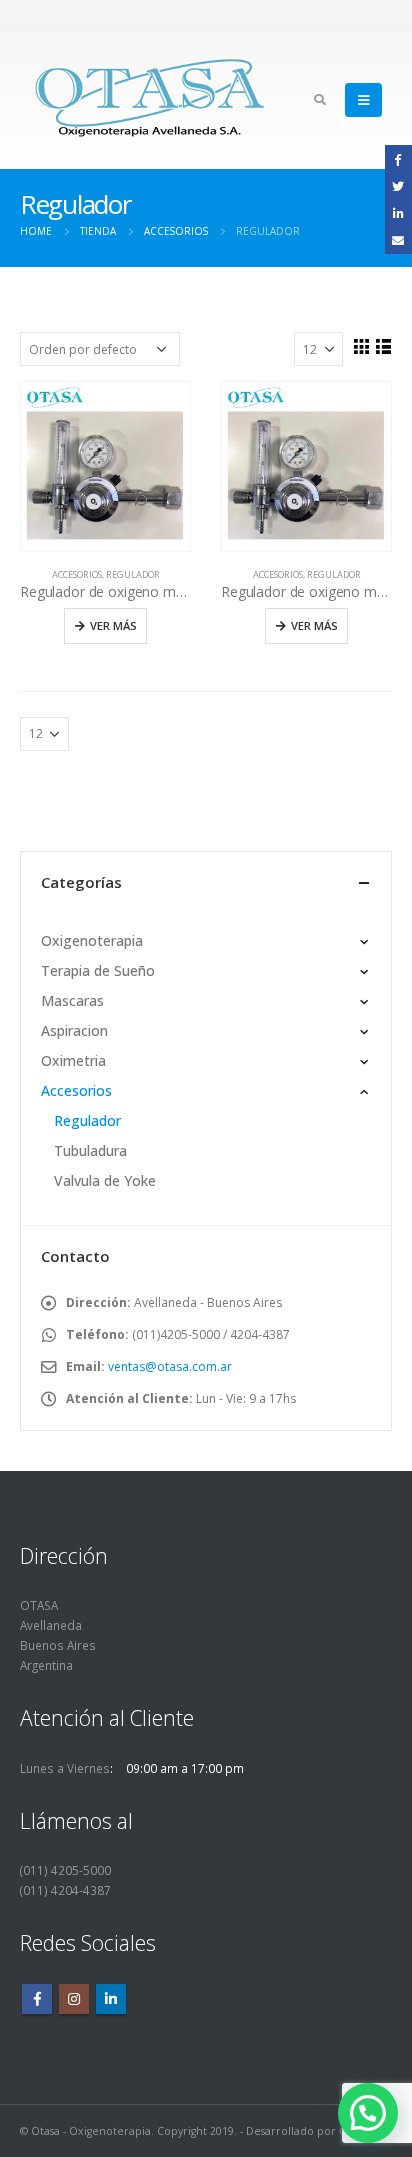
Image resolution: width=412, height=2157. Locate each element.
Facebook (37, 1999)
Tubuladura (90, 1150)
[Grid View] (361, 346)
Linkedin (111, 1999)
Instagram (74, 1999)
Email (398, 239)
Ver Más (113, 625)
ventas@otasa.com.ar (170, 1366)
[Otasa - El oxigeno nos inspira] (150, 100)
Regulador (133, 574)
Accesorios (77, 574)
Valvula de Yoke (105, 1180)
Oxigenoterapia (92, 940)
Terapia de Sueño (98, 970)
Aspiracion (74, 1030)
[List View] (383, 346)
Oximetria (73, 1060)
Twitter (398, 185)
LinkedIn (398, 212)
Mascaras (72, 1000)
